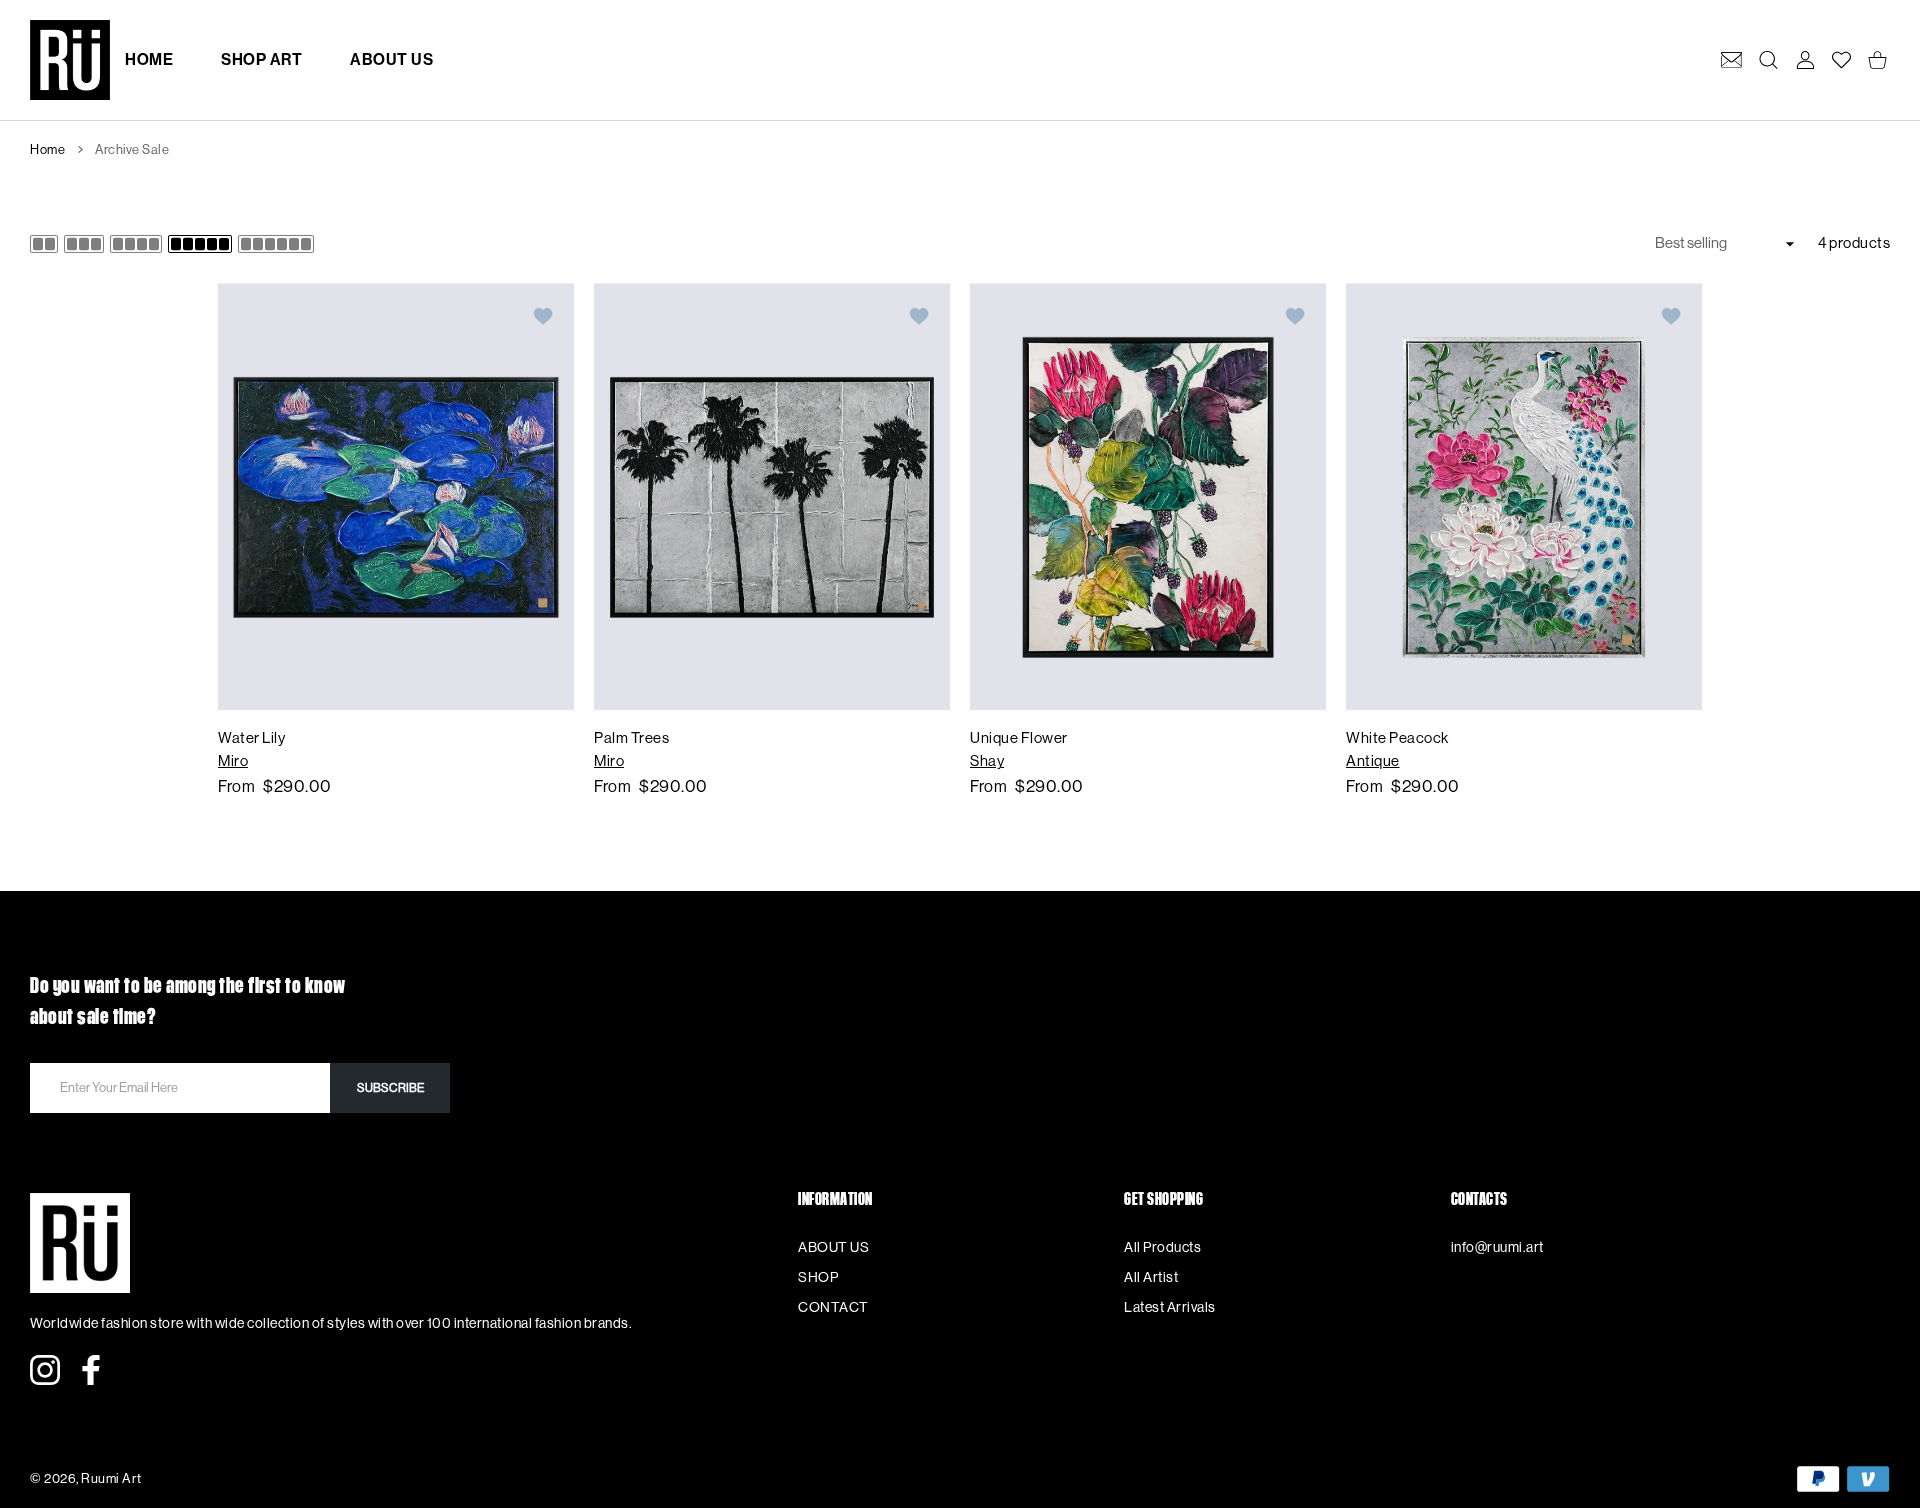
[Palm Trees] (772, 496)
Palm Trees (631, 738)
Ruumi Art (111, 1478)
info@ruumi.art (1497, 1248)
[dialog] (1768, 59)
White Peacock (1397, 738)
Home (47, 149)
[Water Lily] (396, 496)
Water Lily (251, 738)
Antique (1373, 761)
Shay (987, 761)
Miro (233, 761)
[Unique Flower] (1148, 496)
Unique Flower (1019, 738)
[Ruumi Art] (70, 60)
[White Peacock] (1524, 496)
